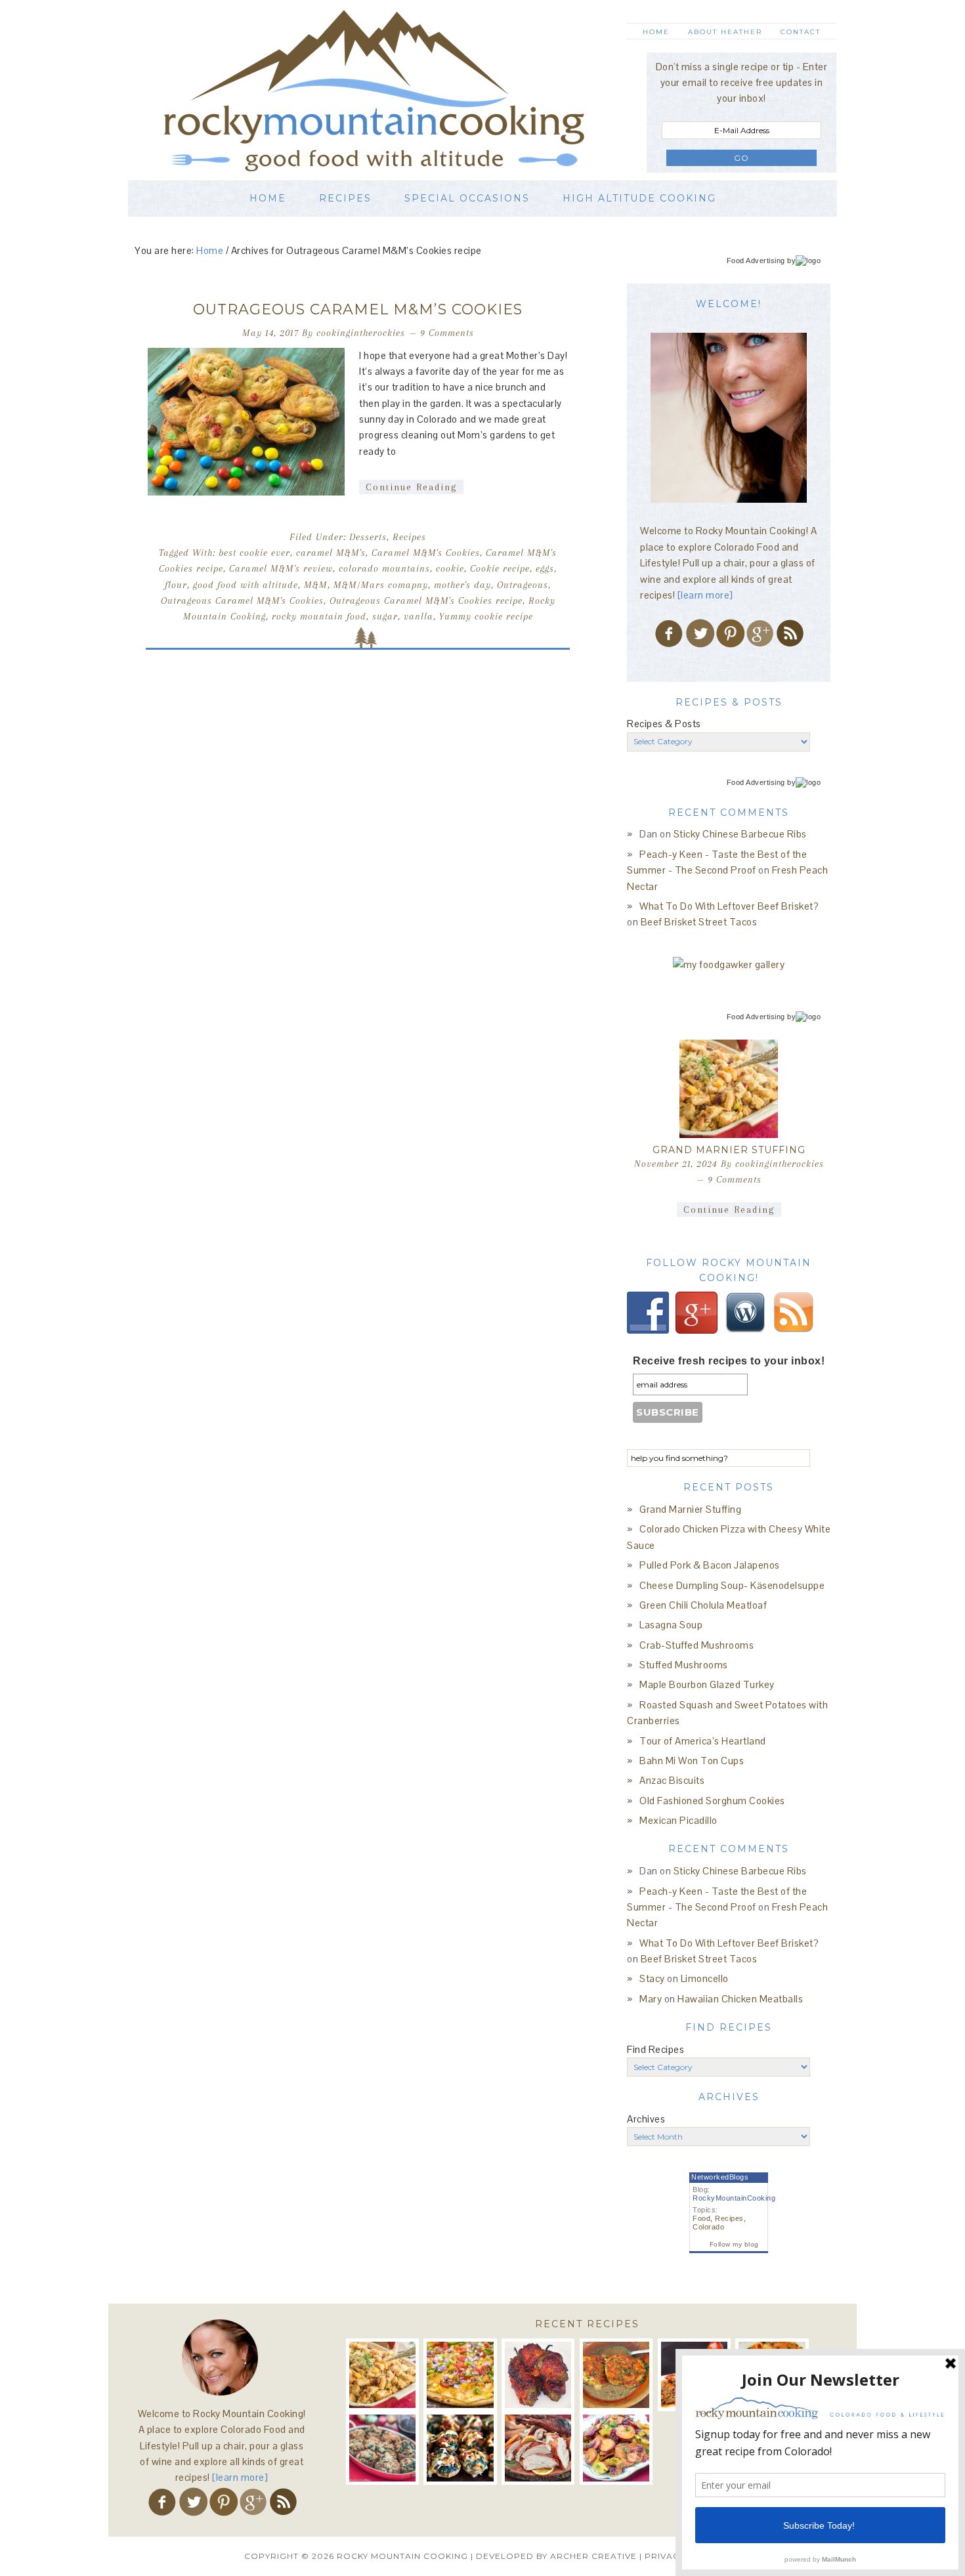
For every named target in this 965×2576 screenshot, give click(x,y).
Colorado (708, 2227)
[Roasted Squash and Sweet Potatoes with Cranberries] (616, 2448)
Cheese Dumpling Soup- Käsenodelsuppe (732, 1585)
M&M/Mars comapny (381, 585)
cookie (450, 568)
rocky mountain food (319, 616)
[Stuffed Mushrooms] (460, 2448)
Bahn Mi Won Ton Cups (692, 1761)
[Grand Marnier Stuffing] (729, 1089)
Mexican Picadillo (678, 1820)
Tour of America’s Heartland (703, 1741)
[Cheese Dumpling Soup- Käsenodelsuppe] (616, 2375)
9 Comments (447, 333)
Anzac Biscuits (672, 1780)
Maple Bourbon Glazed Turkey (707, 1684)
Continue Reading (411, 487)
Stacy (652, 1978)
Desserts (368, 537)
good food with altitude (246, 585)
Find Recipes (655, 2049)
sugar (385, 616)
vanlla (418, 616)
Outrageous (523, 585)
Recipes (409, 537)
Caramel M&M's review (281, 568)
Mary (651, 1999)
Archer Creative (593, 2556)
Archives (646, 2119)
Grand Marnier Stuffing (729, 1150)
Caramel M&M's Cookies (426, 553)
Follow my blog (734, 2244)
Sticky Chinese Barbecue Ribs (740, 834)
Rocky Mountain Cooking (394, 90)
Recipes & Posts (664, 724)
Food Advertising (756, 261)
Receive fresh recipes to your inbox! (729, 1361)
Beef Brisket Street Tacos (699, 922)
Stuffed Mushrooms (684, 1665)
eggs (545, 568)
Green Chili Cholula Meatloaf (703, 1605)
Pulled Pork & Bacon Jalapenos (710, 1565)
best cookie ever (254, 553)
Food (701, 2218)
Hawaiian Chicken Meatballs (740, 1999)
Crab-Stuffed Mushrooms (697, 1645)
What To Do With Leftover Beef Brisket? (729, 906)
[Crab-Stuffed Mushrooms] (382, 2448)
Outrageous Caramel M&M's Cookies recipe (426, 601)
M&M (316, 585)
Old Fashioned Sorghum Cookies (712, 1801)
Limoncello (705, 1978)
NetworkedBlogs (720, 2177)
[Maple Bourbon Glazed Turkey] (538, 2448)
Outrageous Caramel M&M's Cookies (242, 601)
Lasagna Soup (671, 1625)
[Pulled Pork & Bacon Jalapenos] (538, 2375)
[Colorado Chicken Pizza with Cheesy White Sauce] (460, 2375)
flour (176, 585)
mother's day (462, 585)
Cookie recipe (500, 568)
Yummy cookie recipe (486, 616)
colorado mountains (384, 568)
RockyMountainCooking (734, 2198)
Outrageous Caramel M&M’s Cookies (358, 309)
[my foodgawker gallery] (729, 964)
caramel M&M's (331, 553)
